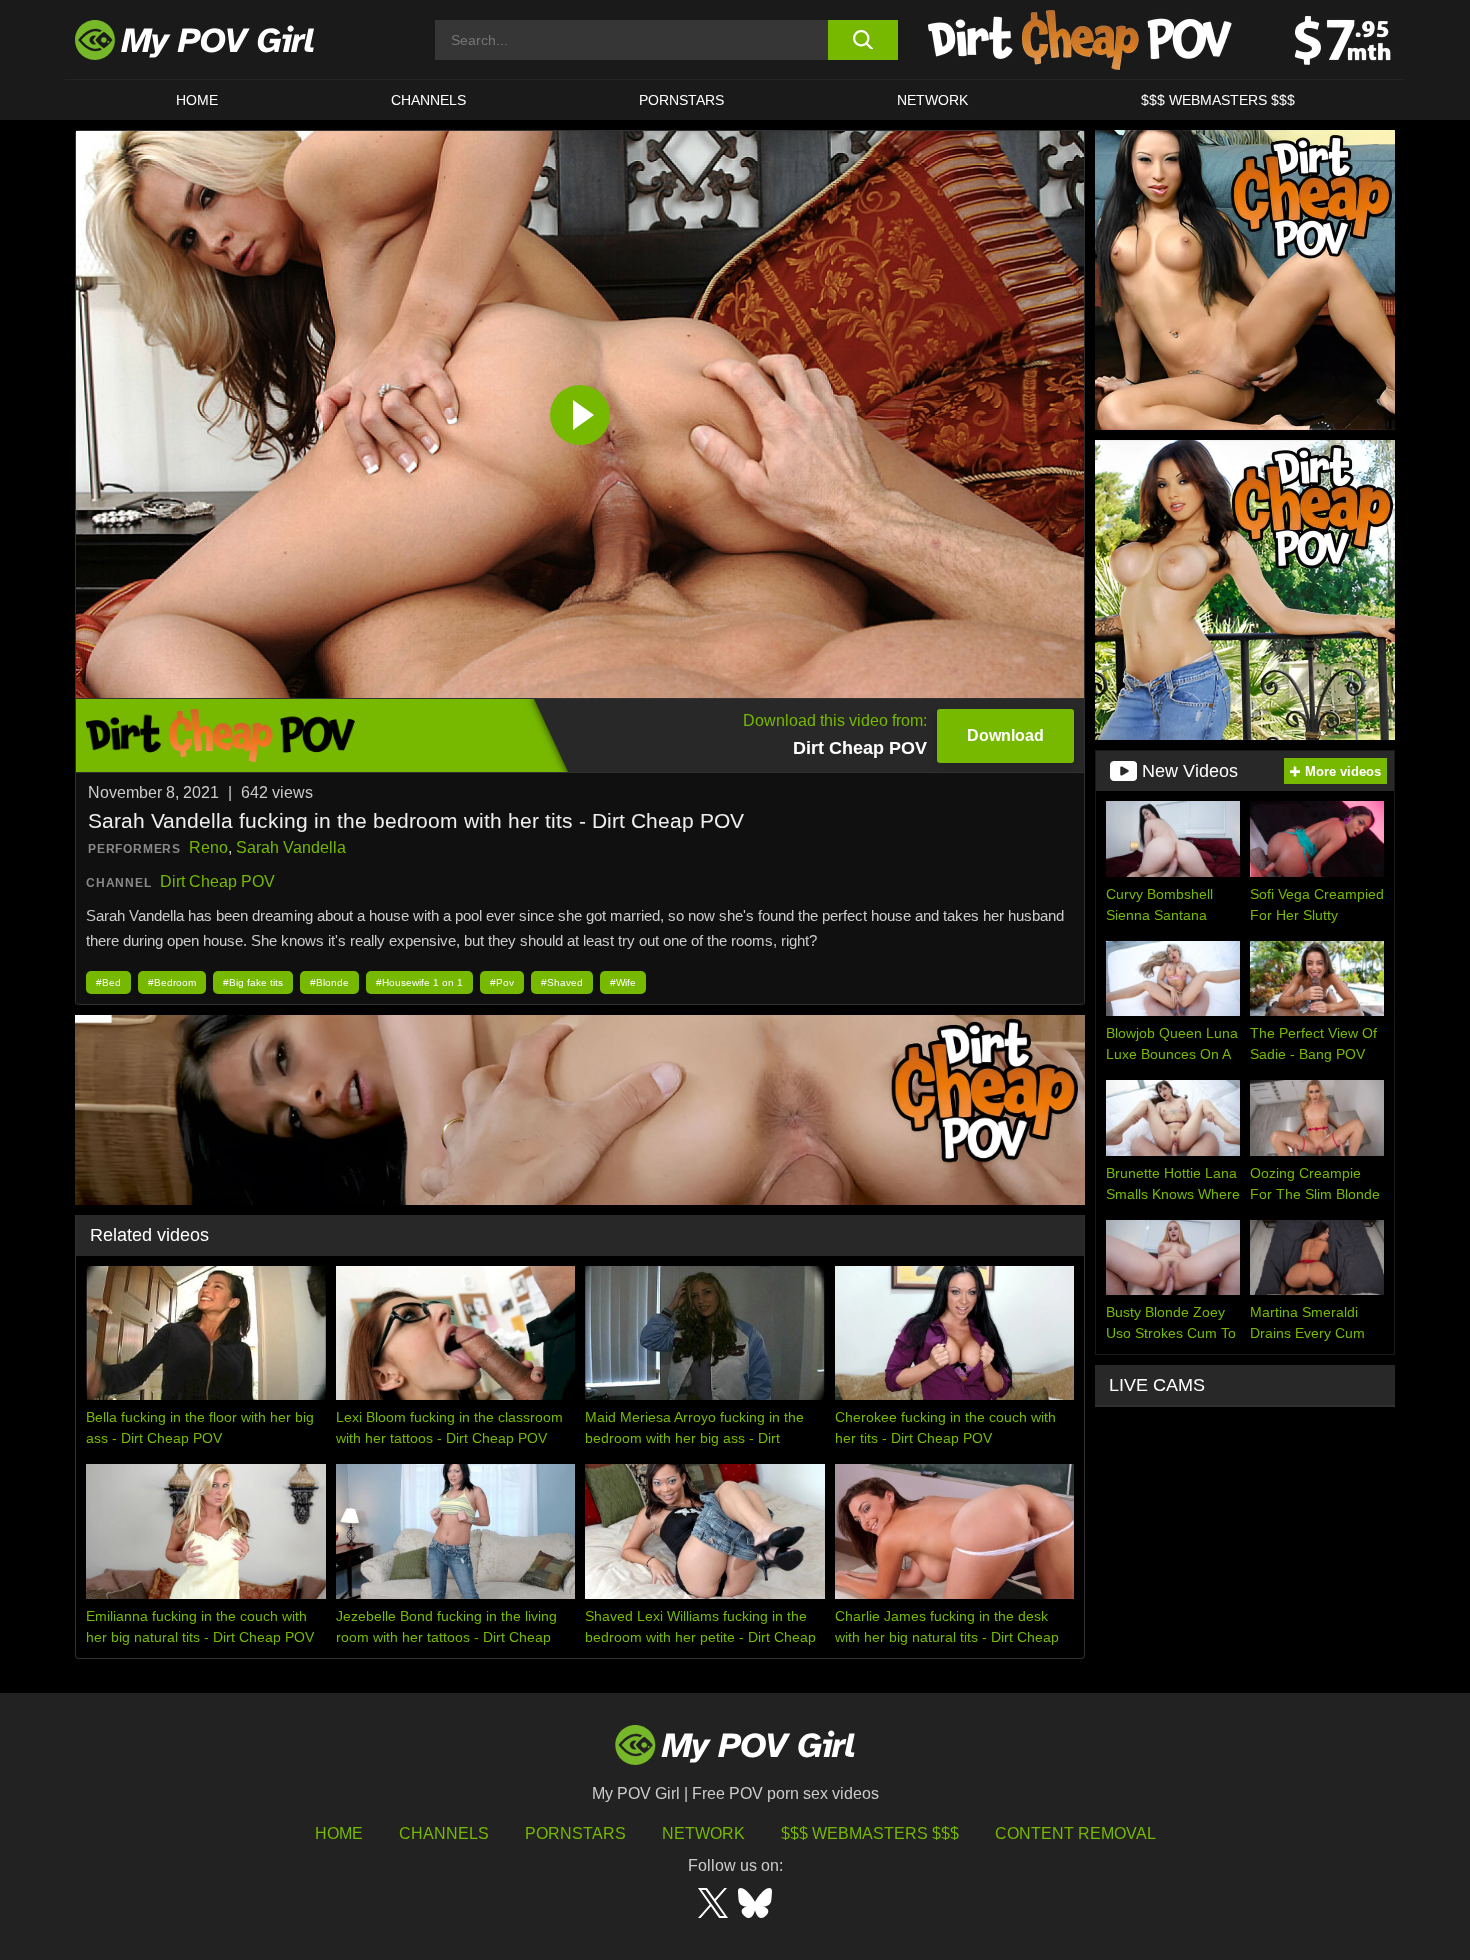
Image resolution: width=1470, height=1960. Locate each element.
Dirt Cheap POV (217, 881)
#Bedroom (172, 982)
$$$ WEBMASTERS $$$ (1218, 100)
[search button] (862, 40)
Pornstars (681, 100)
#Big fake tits (253, 982)
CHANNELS (428, 100)
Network (932, 100)
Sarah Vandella (291, 847)
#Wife (623, 982)
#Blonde (329, 982)
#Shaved (562, 982)
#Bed (108, 982)
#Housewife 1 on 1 (419, 982)
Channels (444, 1833)
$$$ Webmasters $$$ (870, 1833)
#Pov (502, 982)
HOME (197, 100)
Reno (208, 847)
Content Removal (1075, 1833)
